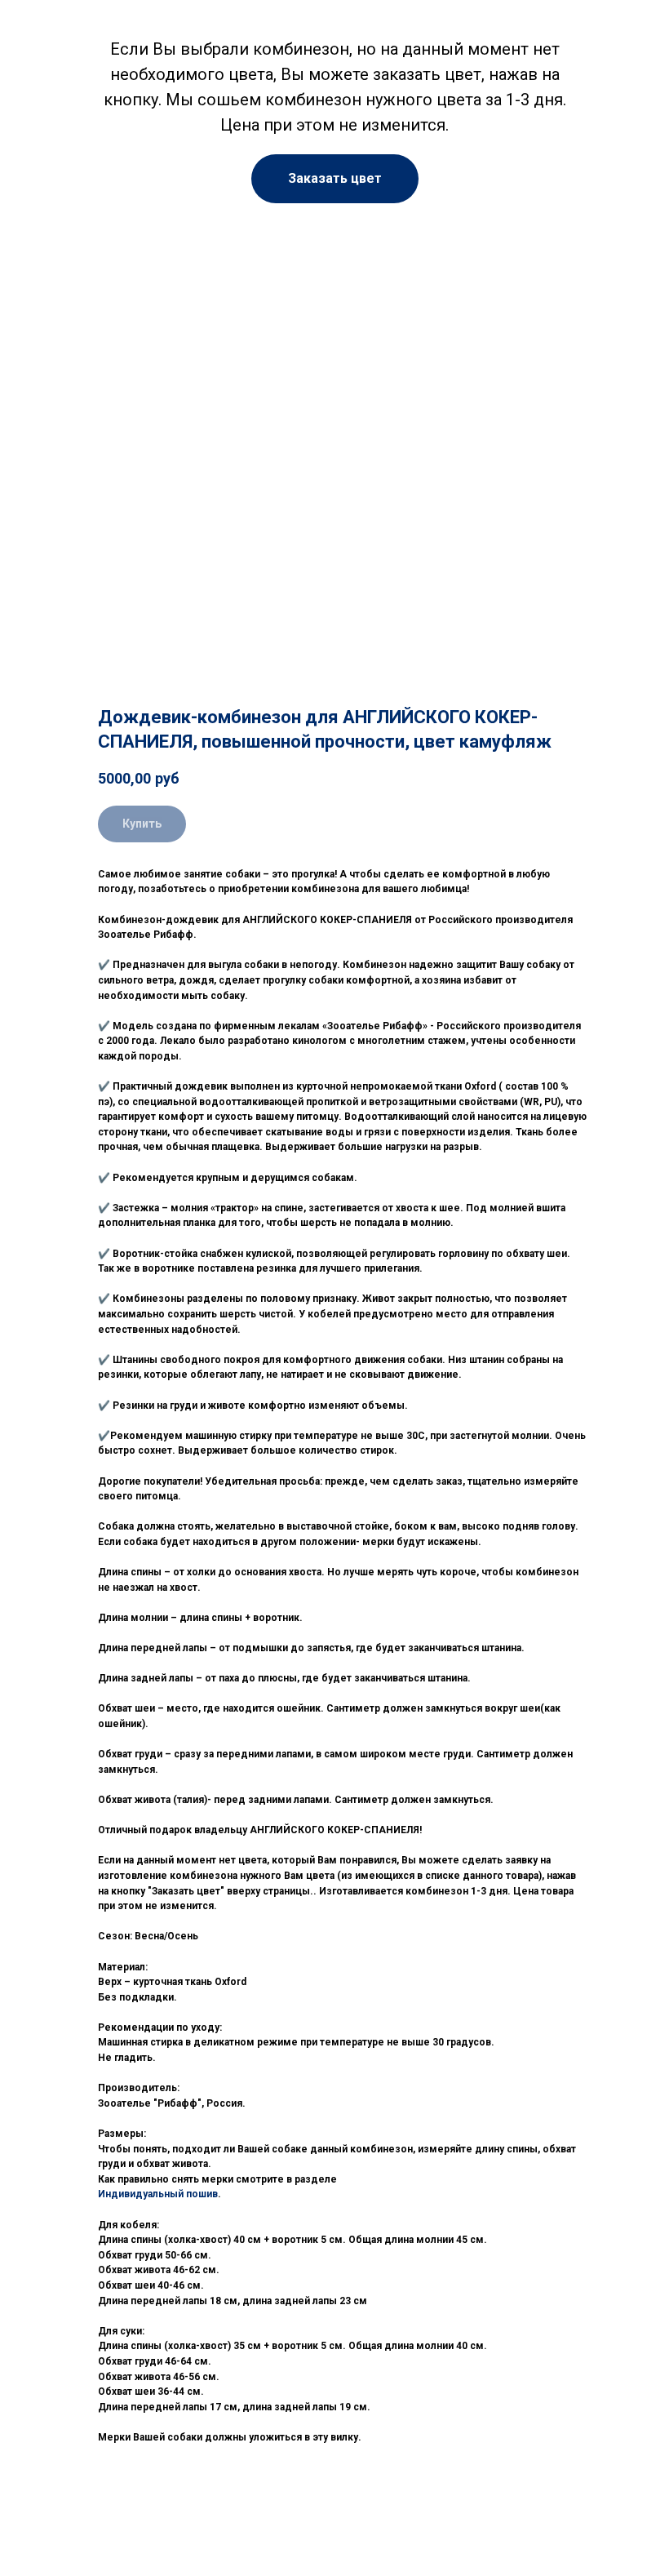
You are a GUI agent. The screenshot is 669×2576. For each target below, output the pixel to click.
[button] (335, 179)
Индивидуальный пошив (158, 2194)
